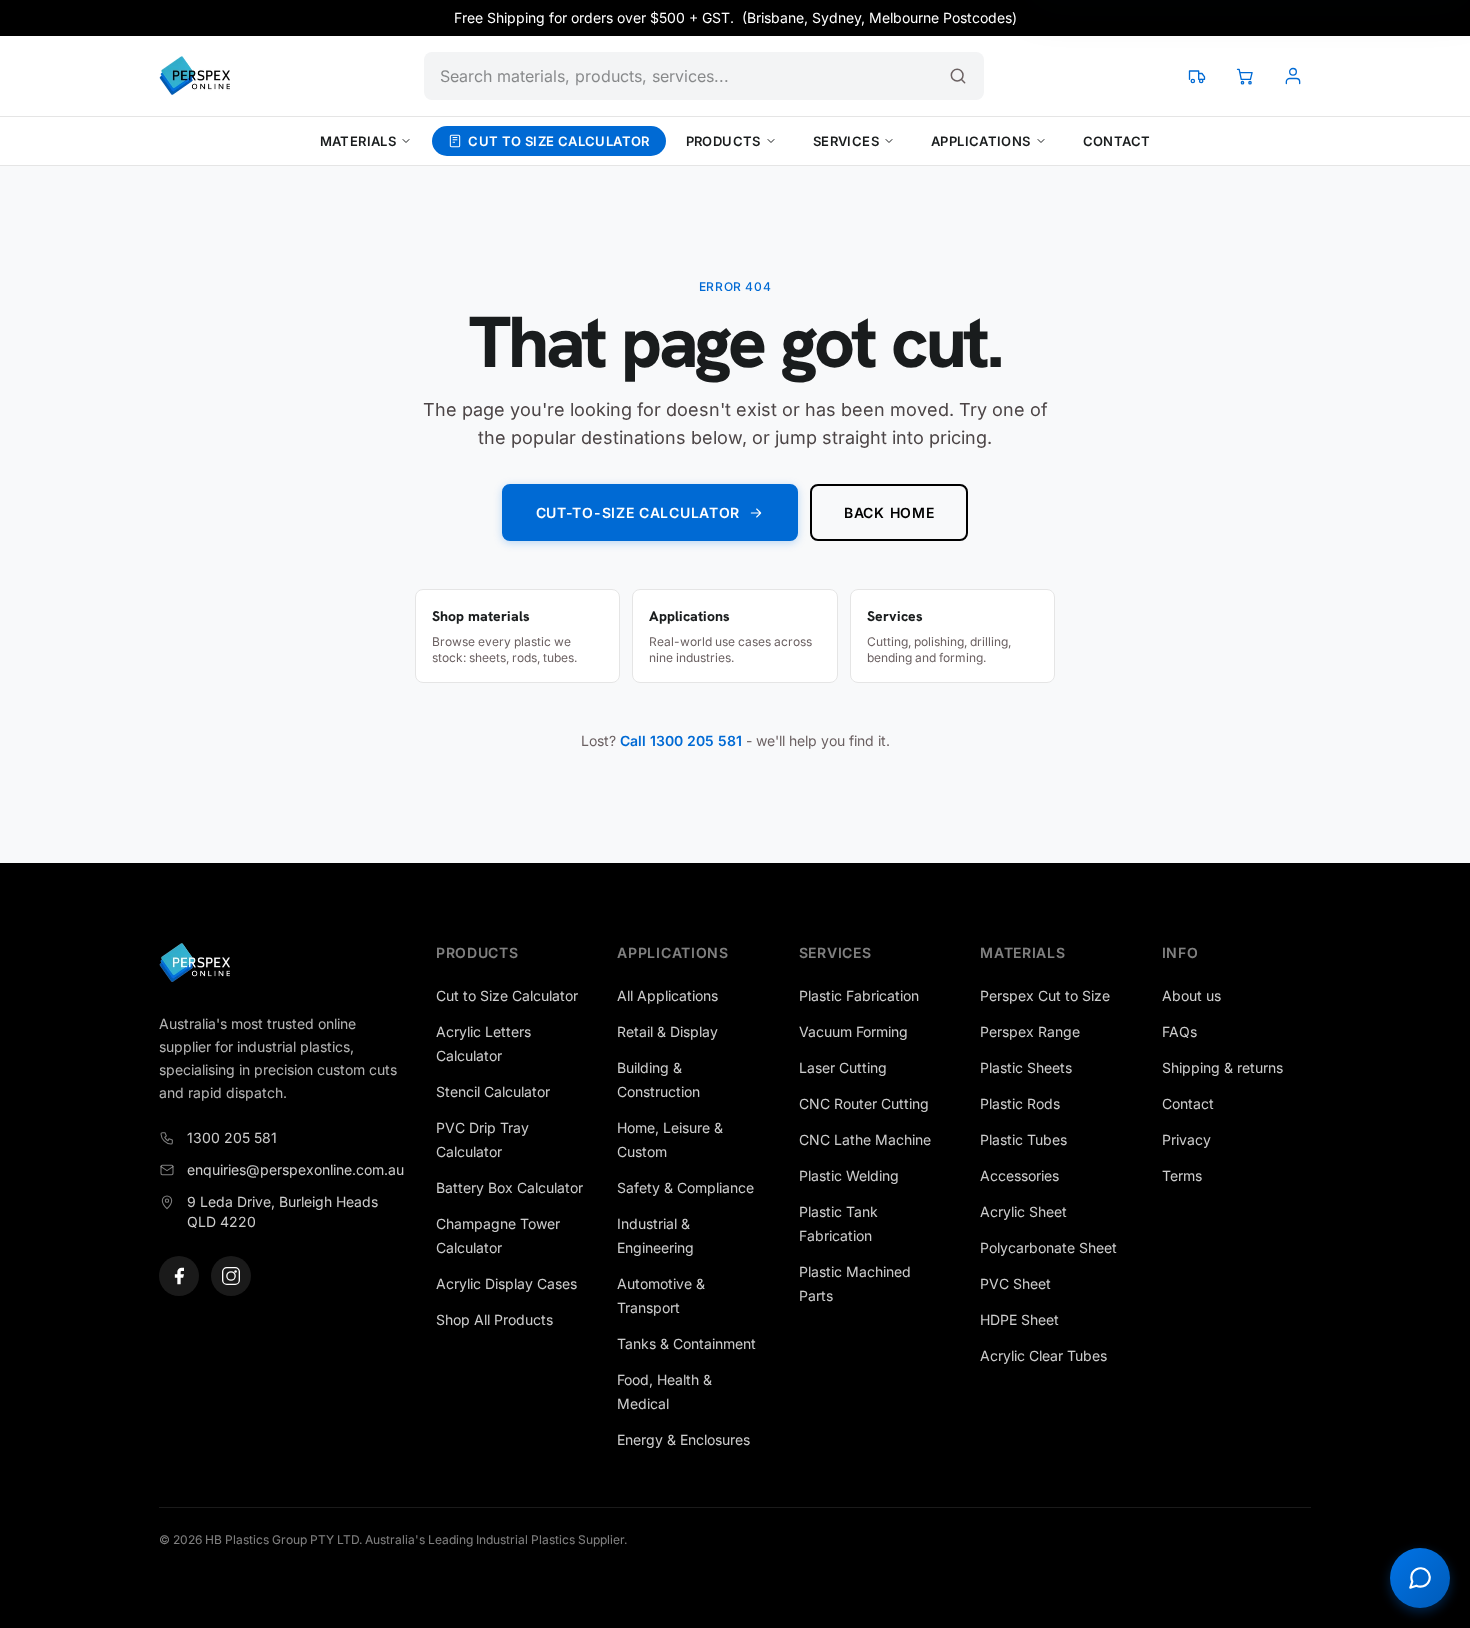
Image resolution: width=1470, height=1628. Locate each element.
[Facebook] (179, 1276)
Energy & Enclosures (683, 1439)
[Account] (1293, 76)
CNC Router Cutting (864, 1103)
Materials (358, 141)
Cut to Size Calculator (559, 141)
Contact (1117, 141)
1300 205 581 (232, 1137)
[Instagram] (231, 1276)
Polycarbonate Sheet (1048, 1247)
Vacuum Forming (853, 1031)
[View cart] (1245, 76)
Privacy (1186, 1139)
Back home (889, 512)
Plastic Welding (849, 1175)
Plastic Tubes (1023, 1139)
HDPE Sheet (1019, 1319)
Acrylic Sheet (1023, 1211)
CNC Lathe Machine (865, 1139)
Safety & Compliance (685, 1187)
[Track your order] (1197, 76)
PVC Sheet (1015, 1283)
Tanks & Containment (686, 1343)
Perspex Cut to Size (1045, 995)
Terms (1182, 1175)
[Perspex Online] (194, 76)
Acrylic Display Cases (506, 1283)
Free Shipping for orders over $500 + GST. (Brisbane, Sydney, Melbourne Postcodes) (735, 17)
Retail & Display (667, 1031)
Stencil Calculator (493, 1091)
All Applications (667, 995)
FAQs (1179, 1031)
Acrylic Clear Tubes (1043, 1355)
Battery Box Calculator (509, 1187)
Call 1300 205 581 (681, 740)
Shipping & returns (1222, 1067)
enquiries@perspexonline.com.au (295, 1169)
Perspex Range (1030, 1031)
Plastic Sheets (1026, 1067)
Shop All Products (494, 1319)
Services (846, 141)
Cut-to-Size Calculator (638, 512)
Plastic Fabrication (859, 995)
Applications (981, 141)
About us (1191, 995)
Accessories (1019, 1175)
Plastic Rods (1020, 1103)
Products (723, 141)
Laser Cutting (843, 1067)
